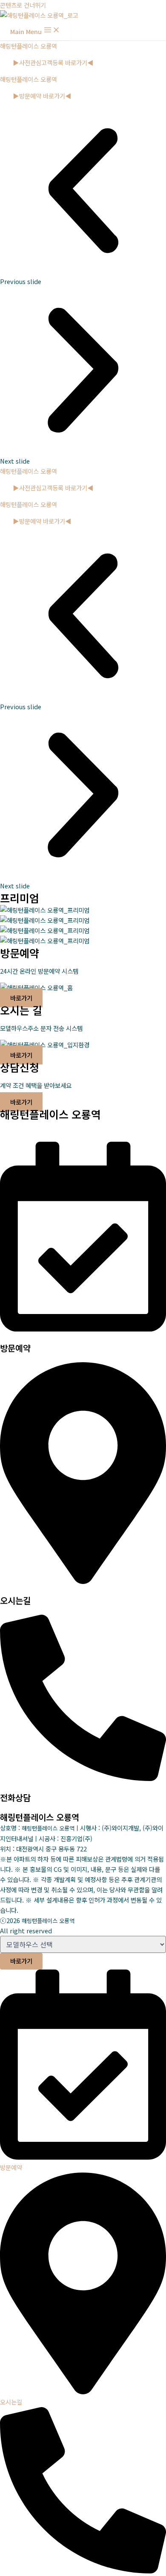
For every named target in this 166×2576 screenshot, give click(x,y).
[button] (83, 197)
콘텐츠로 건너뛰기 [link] (23, 5)
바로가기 (21, 1961)
